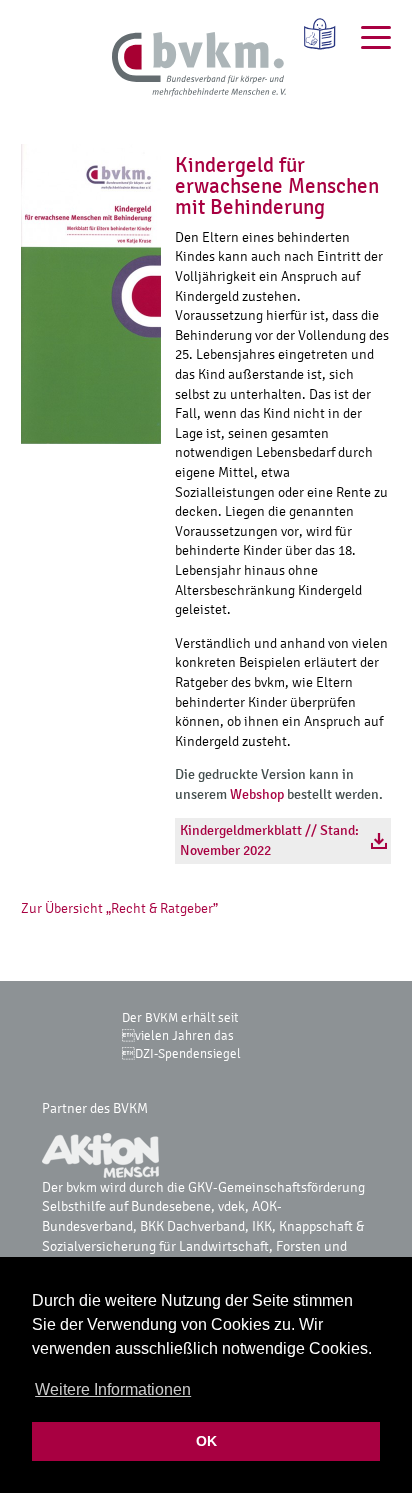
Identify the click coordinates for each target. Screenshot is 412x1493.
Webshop (257, 794)
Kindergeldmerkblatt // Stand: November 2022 (269, 840)
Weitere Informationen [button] (113, 1389)
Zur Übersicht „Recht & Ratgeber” (119, 908)
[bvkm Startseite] (199, 65)
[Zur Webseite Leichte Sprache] (313, 34)
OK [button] (206, 1441)
